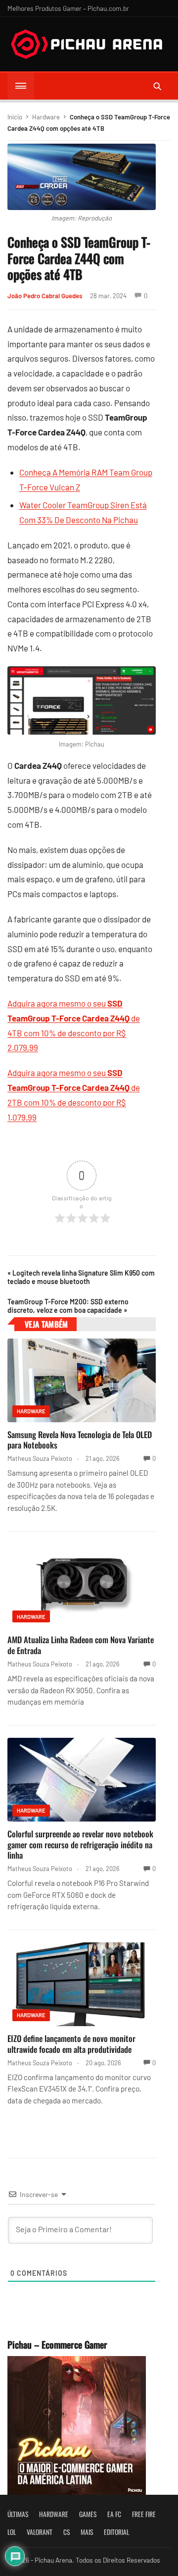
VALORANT (40, 2532)
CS (67, 2532)
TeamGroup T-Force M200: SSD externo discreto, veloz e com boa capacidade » (68, 1306)
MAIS (87, 2532)
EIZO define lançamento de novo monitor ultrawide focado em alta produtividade (71, 2044)
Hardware (46, 117)
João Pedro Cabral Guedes (45, 296)
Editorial (116, 2532)
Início (15, 117)
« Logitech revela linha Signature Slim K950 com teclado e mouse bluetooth (81, 1277)
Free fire (144, 2514)
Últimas (18, 2514)
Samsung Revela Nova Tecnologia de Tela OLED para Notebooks (80, 1440)
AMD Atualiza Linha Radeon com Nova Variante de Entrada (81, 1645)
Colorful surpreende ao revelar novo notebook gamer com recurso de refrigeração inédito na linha (80, 1845)
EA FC (114, 2514)
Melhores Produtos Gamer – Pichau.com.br (68, 8)
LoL (12, 2532)
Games (88, 2514)
